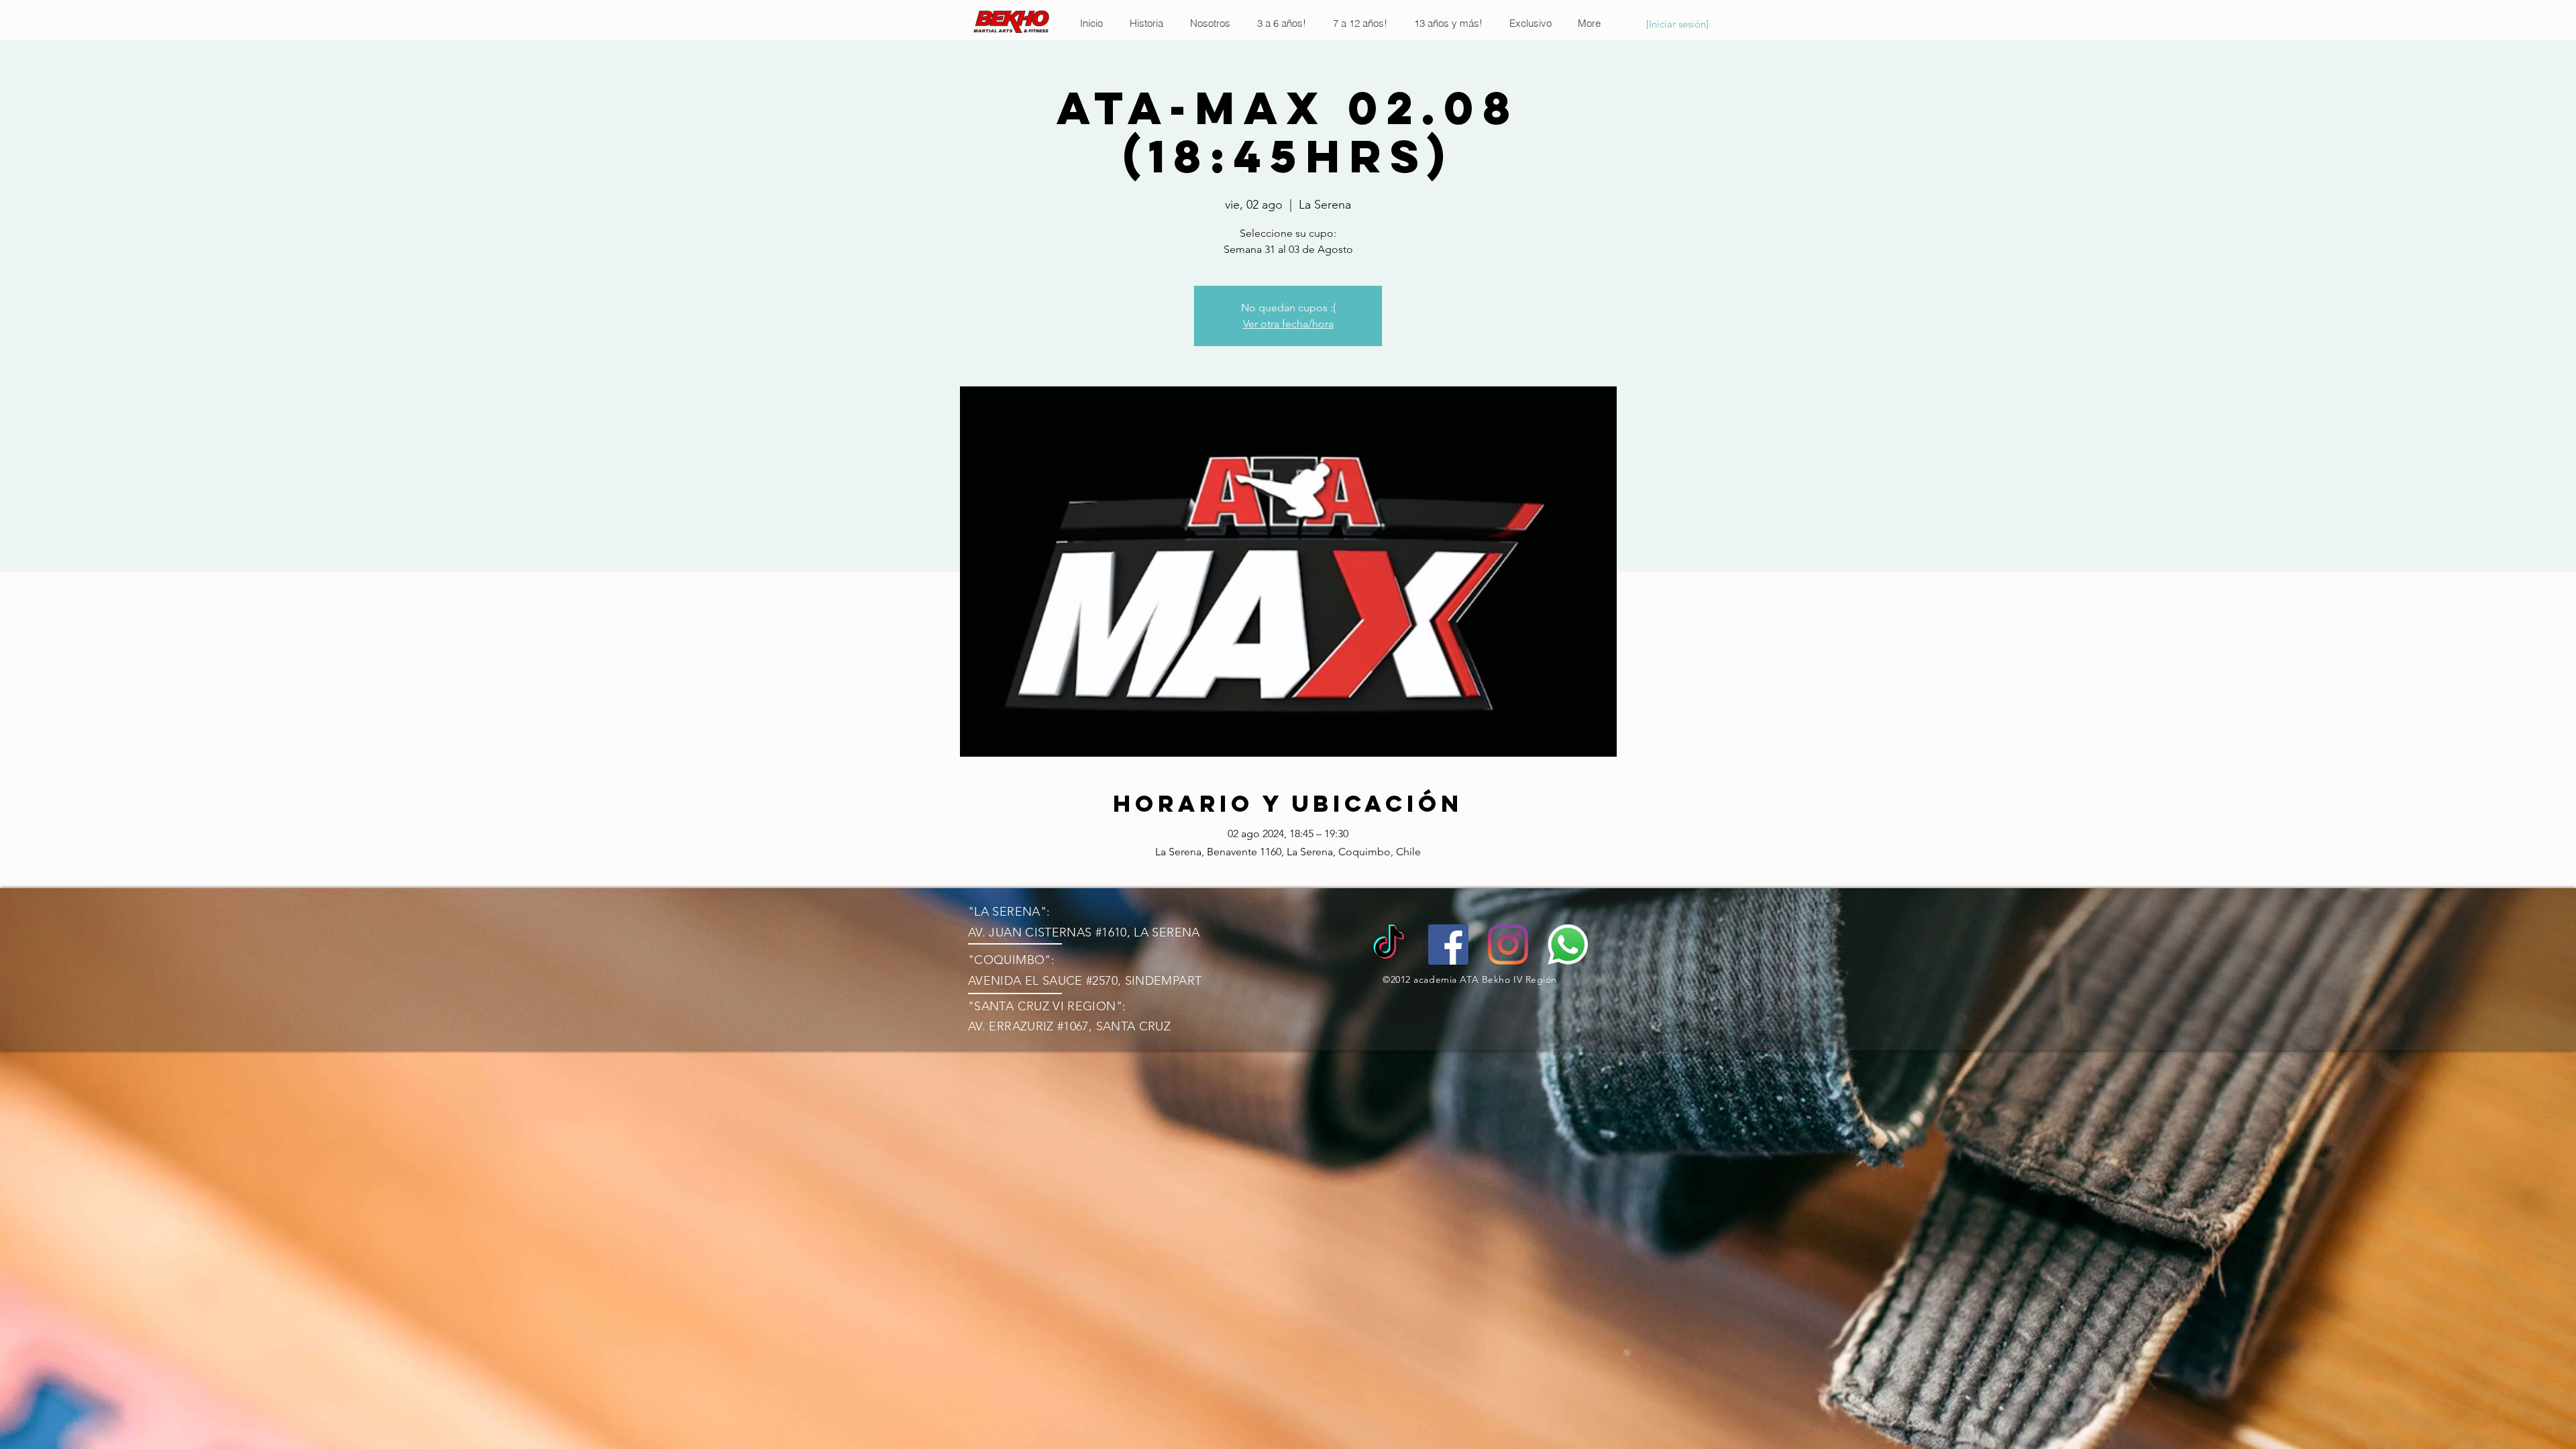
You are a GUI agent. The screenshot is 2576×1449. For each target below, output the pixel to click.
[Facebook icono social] (1448, 945)
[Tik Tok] (1389, 945)
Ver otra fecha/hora (1288, 324)
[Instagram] (1508, 945)
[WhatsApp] (1568, 945)
